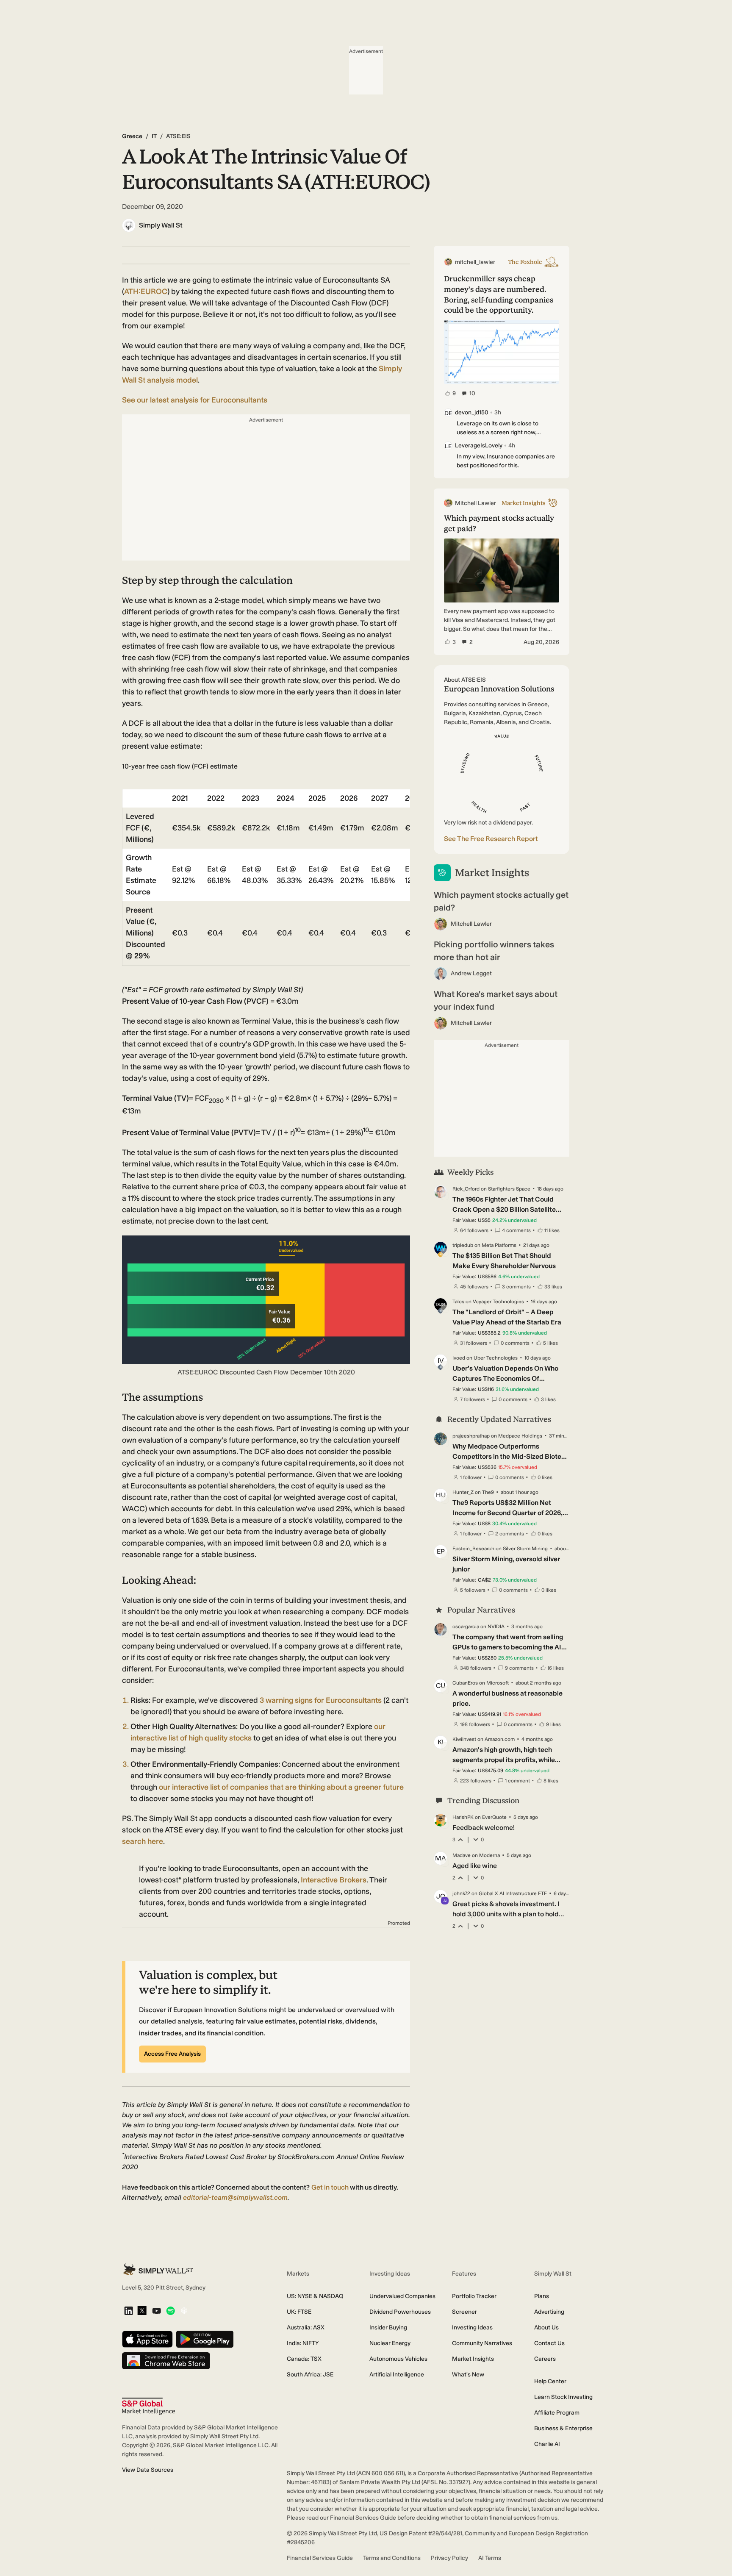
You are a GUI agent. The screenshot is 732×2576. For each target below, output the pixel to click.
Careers (545, 2359)
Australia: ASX (306, 2328)
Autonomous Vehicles (398, 2359)
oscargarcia (466, 1627)
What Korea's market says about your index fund (496, 1000)
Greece (132, 136)
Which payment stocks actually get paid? (501, 901)
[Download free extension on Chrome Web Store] (166, 2361)
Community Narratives (482, 2343)
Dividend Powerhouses (400, 2312)
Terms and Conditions (392, 2558)
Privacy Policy (449, 2558)
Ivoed (459, 1358)
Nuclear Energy (390, 2343)
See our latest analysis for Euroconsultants (195, 400)
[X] (142, 2311)
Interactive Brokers (334, 1880)
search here (143, 1841)
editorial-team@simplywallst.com (235, 2197)
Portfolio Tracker (474, 2296)
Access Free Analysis (172, 2054)
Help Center (550, 2381)
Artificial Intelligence (397, 2375)
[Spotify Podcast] (171, 2311)
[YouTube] (157, 2311)
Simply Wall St (161, 225)
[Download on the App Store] (147, 2340)
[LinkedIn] (129, 2311)
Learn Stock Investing (563, 2397)
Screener (464, 2312)
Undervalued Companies (402, 2296)
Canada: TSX (304, 2359)
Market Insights (473, 2359)
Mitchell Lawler (471, 924)
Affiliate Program (557, 2413)
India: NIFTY (303, 2343)
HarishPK (463, 1817)
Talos (458, 1302)
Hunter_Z (463, 1492)
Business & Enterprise (563, 2428)
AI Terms (490, 2558)
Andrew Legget (471, 973)
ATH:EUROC (146, 291)
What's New (468, 2375)
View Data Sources (148, 2470)
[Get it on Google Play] (205, 2340)
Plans (542, 2296)
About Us (546, 2328)
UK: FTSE (299, 2312)
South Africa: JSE (310, 2375)
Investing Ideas (472, 2328)
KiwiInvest (464, 1739)
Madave (462, 1855)
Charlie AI (547, 2444)
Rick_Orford (466, 1189)
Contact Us (549, 2343)
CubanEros (465, 1683)
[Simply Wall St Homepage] (158, 2269)
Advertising (549, 2312)
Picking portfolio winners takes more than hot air (494, 951)
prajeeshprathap (471, 1436)
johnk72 (461, 1893)
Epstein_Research (473, 1549)
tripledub (463, 1245)
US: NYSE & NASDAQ (315, 2296)
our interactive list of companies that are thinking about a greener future (281, 1787)
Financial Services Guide (320, 2558)
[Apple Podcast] (184, 2311)
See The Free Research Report (491, 839)
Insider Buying (388, 2328)
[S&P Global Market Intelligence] (148, 2406)
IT (154, 136)
